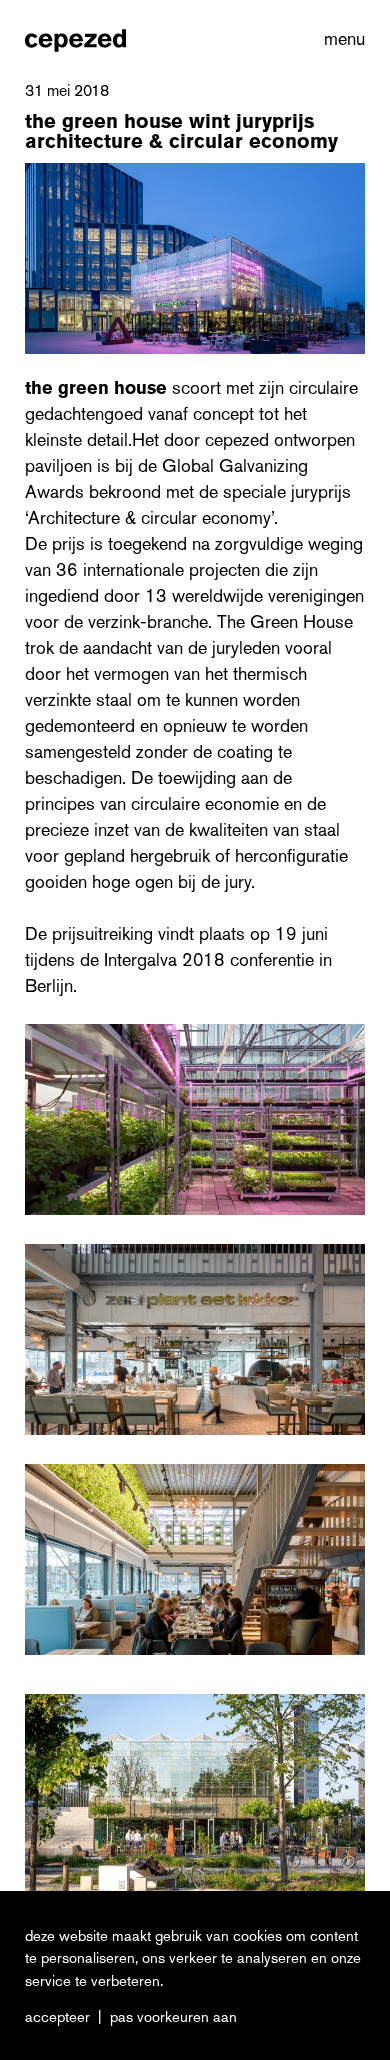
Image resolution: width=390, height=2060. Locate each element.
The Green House (96, 388)
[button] (340, 39)
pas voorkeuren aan (173, 2017)
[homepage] (75, 39)
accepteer (57, 2017)
